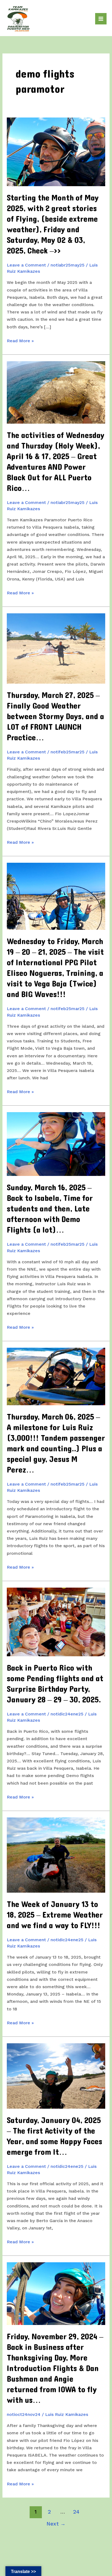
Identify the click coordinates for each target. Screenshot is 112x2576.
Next (56, 2524)
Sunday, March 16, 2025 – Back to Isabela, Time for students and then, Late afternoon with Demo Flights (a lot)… (50, 1209)
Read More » (20, 341)
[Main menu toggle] (101, 19)
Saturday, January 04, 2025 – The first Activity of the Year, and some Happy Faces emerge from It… (55, 2136)
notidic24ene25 (67, 1714)
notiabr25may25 (68, 265)
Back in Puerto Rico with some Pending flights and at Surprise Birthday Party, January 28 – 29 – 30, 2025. (55, 1684)
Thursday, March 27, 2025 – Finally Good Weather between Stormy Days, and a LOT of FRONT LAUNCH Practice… (55, 717)
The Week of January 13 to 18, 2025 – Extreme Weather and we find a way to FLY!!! (55, 1915)
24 (76, 2512)
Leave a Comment (26, 265)
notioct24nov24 (24, 2414)
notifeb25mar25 (68, 752)
